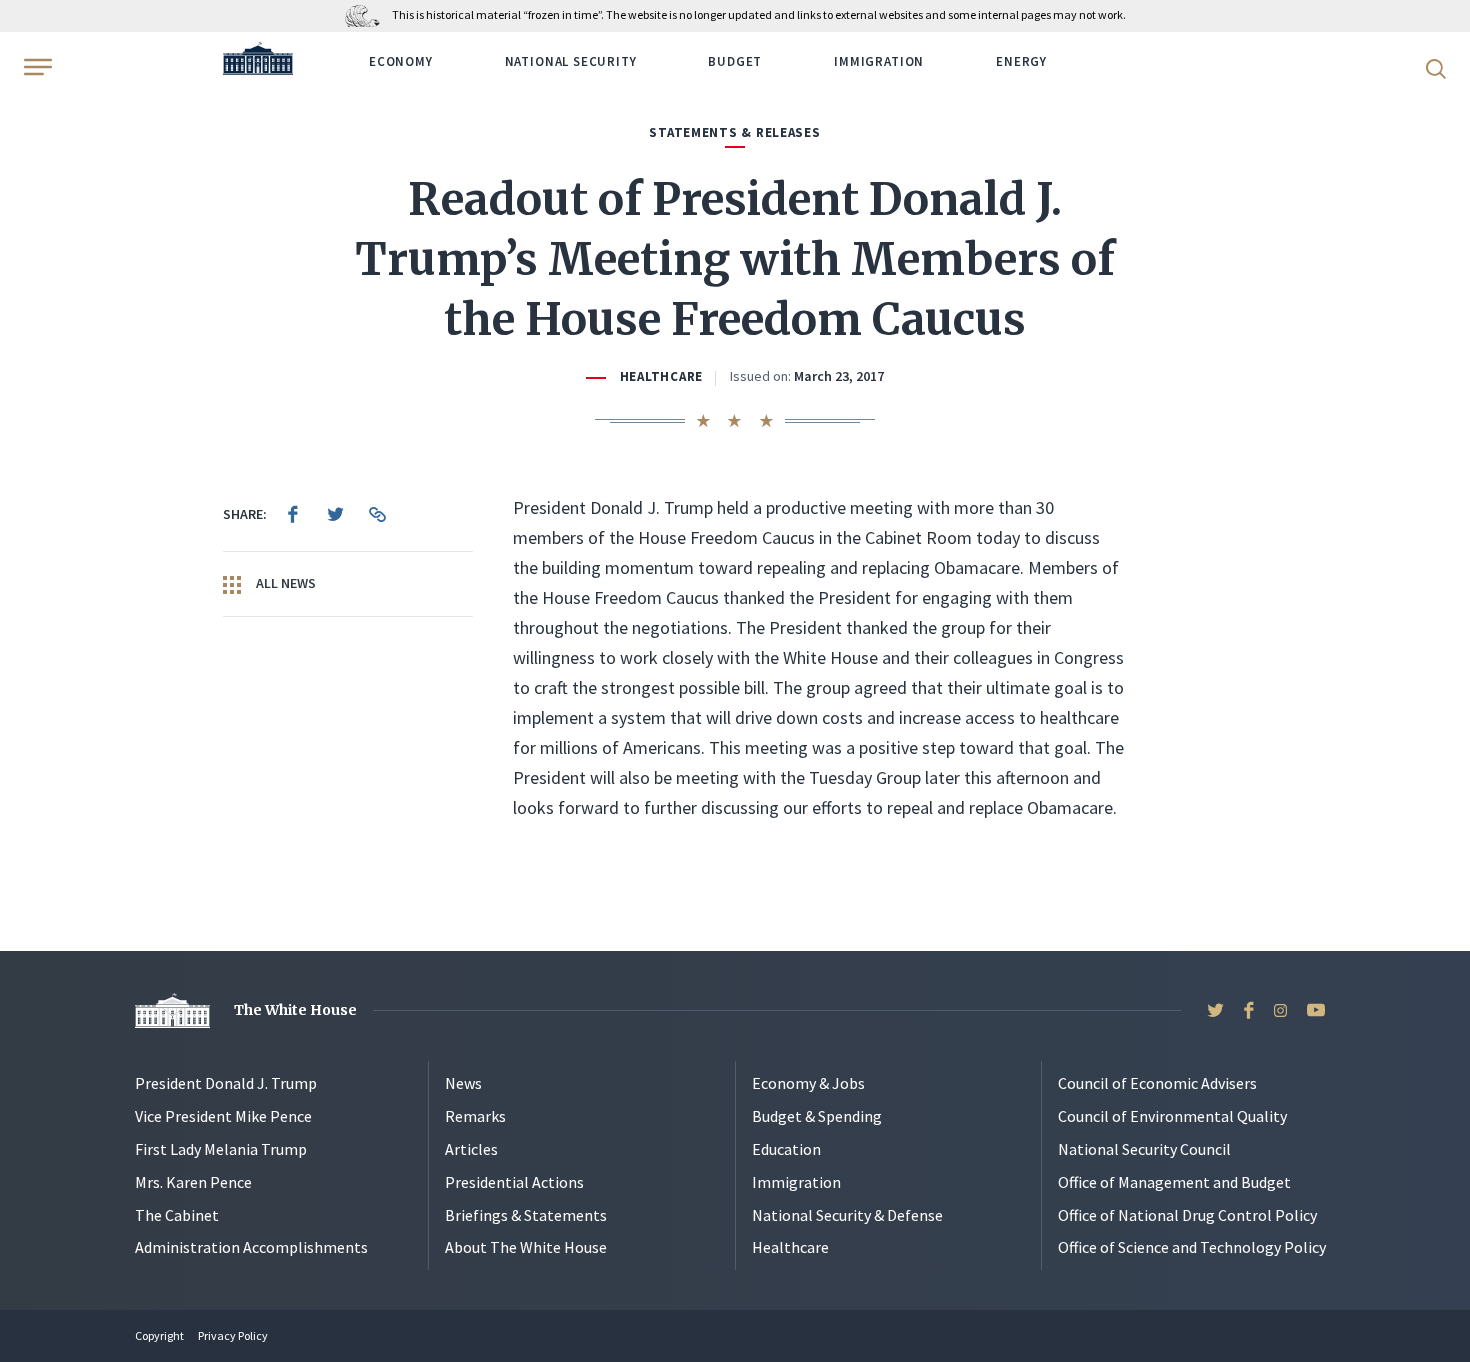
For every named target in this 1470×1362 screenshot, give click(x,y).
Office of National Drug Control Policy (1187, 1215)
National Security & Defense (847, 1215)
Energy (1021, 61)
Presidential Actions (514, 1182)
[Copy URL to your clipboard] (377, 514)
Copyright (159, 1335)
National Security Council (1144, 1149)
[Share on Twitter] (335, 514)
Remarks (475, 1116)
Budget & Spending (817, 1116)
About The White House (526, 1247)
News (463, 1083)
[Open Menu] (36, 67)
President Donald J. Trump (226, 1083)
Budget (735, 61)
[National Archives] (367, 14)
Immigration (879, 61)
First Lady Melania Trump (221, 1149)
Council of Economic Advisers (1157, 1083)
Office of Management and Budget (1174, 1182)
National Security (571, 61)
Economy (401, 61)
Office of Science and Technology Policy (1192, 1247)
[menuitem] (293, 514)
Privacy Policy (233, 1335)
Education (786, 1149)
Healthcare (661, 376)
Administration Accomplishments (251, 1247)
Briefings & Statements (526, 1215)
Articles (471, 1149)
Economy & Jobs (808, 1083)
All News (284, 583)
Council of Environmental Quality (1172, 1116)
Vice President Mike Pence (223, 1116)
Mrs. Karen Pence (193, 1182)
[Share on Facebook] (293, 514)
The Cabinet (177, 1215)
